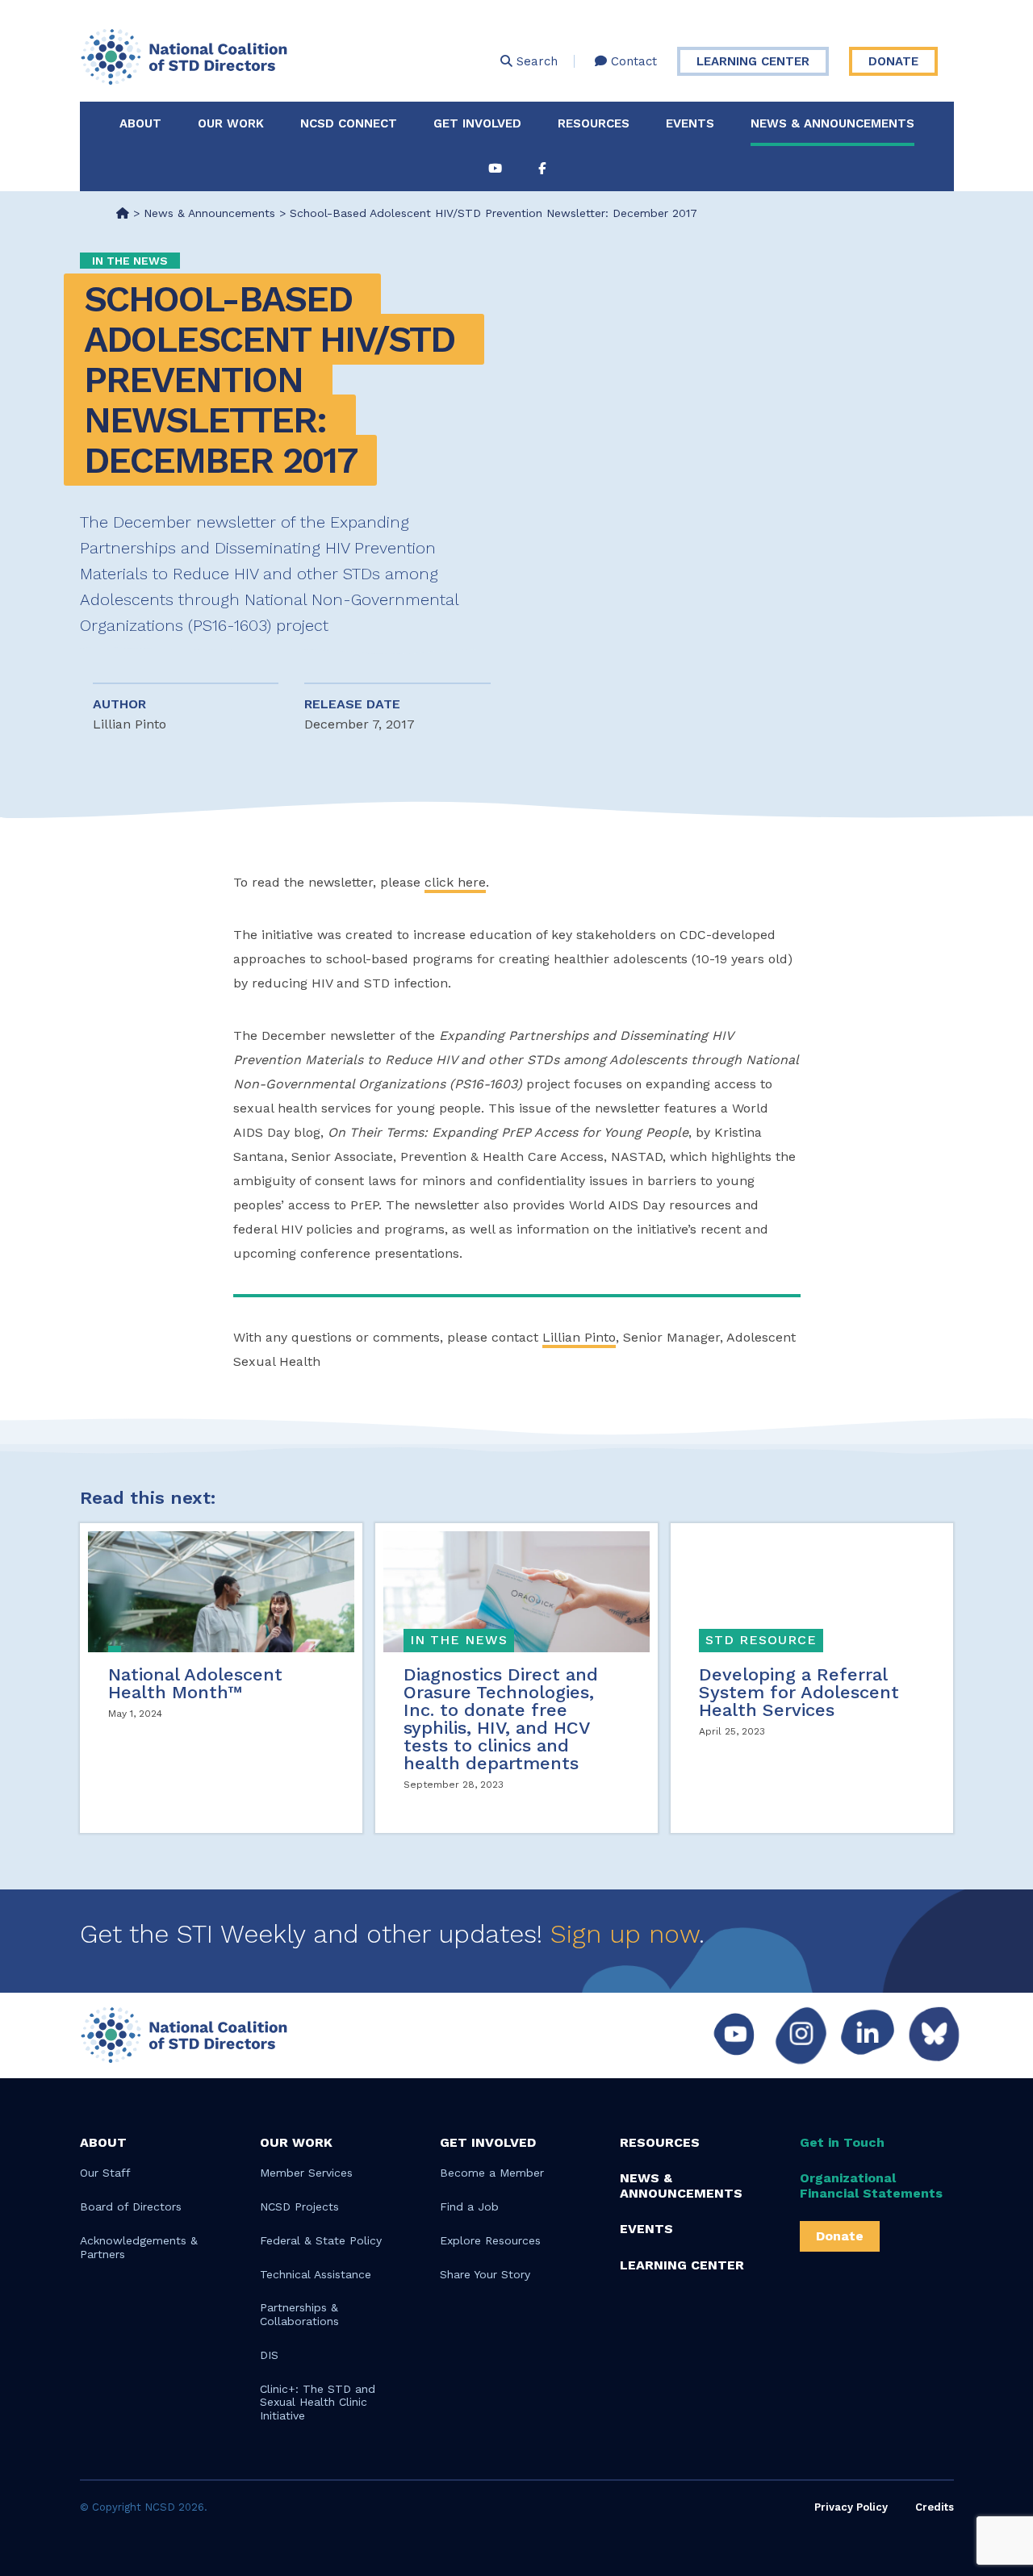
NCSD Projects (299, 2207)
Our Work (231, 123)
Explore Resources (490, 2240)
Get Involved (477, 123)
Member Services (306, 2173)
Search (535, 61)
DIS (269, 2355)
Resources (594, 123)
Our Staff (105, 2173)
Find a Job (469, 2207)
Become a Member (492, 2173)
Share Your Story (485, 2274)
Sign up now (625, 1934)
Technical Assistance (316, 2274)
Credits (935, 2507)
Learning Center (753, 61)
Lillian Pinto (579, 1337)
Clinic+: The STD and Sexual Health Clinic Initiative (318, 2403)
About (140, 123)
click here (455, 882)
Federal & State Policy (321, 2240)
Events (690, 123)
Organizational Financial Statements (871, 2186)
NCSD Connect (349, 123)
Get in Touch (842, 2142)
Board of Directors (131, 2207)
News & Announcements (832, 123)
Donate (893, 61)
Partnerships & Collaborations (299, 2314)
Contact (632, 61)
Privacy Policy (851, 2507)
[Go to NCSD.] (123, 213)
